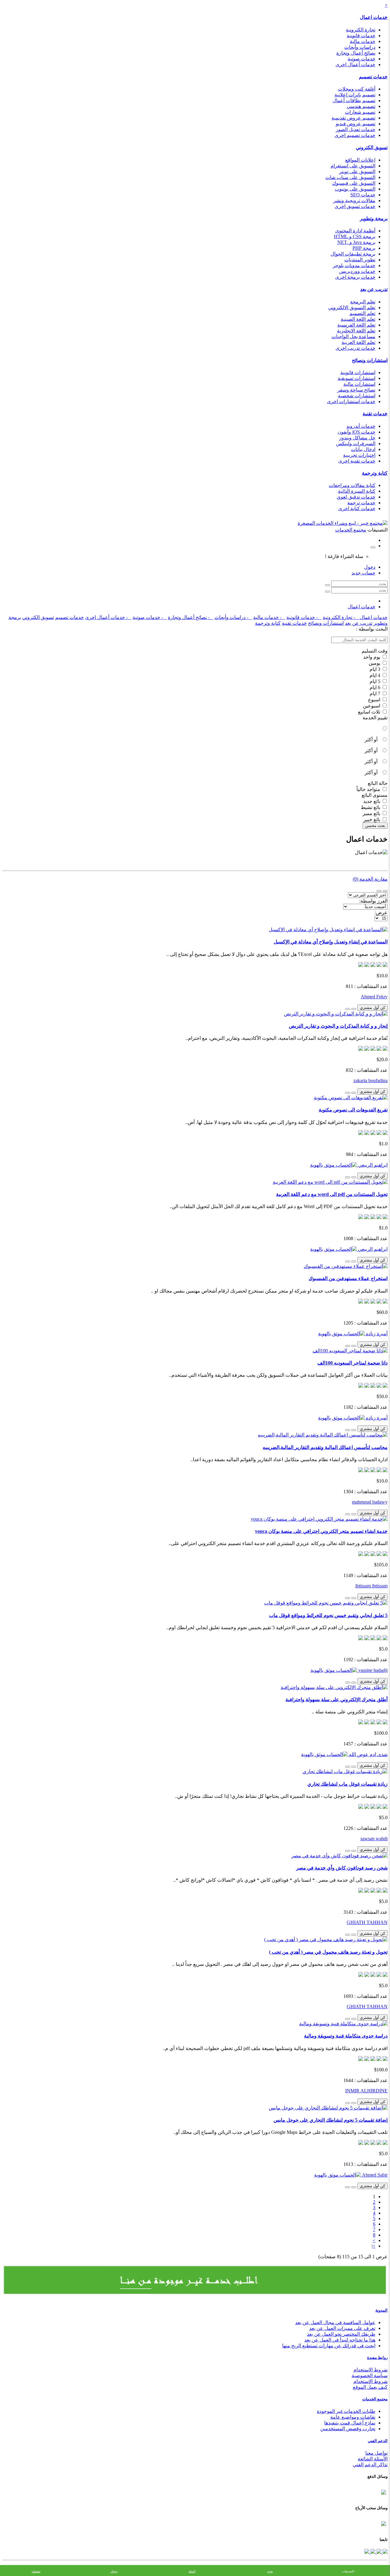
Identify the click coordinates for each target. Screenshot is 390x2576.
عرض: (381, 912)
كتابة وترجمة (375, 473)
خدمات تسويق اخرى (355, 206)
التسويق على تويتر (357, 172)
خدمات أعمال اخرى (355, 64)
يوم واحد (372, 657)
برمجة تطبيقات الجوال (353, 254)
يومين (375, 663)
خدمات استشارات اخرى (351, 401)
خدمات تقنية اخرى (357, 461)
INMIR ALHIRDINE (366, 2091)
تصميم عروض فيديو (356, 124)
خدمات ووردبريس (357, 271)
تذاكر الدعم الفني (370, 2465)
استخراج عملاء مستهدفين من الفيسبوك (348, 1278)
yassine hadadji (372, 1670)
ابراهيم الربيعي (372, 1165)
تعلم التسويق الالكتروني (352, 308)
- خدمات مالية (269, 617)
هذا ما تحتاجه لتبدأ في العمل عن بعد (340, 2340)
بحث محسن (375, 826)
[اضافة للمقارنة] (348, 1009)
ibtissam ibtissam (371, 1586)
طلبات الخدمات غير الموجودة (346, 2411)
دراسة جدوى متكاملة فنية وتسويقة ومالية (346, 2036)
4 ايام (376, 675)
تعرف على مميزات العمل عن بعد (342, 2328)
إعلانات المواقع (360, 160)
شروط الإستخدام (370, 2381)
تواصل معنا (376, 2453)
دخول (370, 567)
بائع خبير (372, 819)
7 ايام (376, 694)
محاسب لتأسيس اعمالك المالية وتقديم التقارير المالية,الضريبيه (325, 1447)
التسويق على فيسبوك (354, 183)
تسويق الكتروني (372, 147)
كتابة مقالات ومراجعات (352, 485)
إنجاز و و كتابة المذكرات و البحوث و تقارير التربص (338, 1026)
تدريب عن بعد (374, 289)
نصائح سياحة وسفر (356, 390)
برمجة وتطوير (374, 218)
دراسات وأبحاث (360, 47)
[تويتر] (378, 2552)
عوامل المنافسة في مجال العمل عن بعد (335, 2322)
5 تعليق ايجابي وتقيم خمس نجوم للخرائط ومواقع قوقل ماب (328, 1615)
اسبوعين (372, 706)
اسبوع (375, 700)
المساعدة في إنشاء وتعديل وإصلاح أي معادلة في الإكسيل (331, 942)
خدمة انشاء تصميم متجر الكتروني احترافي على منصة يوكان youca (321, 1531)
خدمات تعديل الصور (356, 129)
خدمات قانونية (361, 36)
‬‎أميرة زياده (376, 1334)
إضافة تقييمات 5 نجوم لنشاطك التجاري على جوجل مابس (331, 2120)
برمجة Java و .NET (356, 242)
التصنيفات (348, 2571)
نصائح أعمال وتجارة (356, 53)
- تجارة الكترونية (341, 617)
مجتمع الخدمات (375, 2399)
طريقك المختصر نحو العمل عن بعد (341, 2334)
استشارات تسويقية (356, 378)
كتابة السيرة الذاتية (357, 491)
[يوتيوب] (372, 2552)
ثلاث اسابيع (370, 712)
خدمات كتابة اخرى (357, 508)
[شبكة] (379, 891)
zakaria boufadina (370, 1080)
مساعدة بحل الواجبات (353, 336)
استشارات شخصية (357, 396)
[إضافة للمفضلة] (354, 1009)
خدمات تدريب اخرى (355, 348)
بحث (270, 2571)
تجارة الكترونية (361, 30)
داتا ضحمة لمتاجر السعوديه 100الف (353, 1363)
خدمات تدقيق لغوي (356, 497)
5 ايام (376, 681)
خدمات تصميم (373, 77)
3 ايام (376, 669)
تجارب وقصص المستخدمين (348, 2429)
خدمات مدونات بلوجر (354, 265)
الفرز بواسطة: (373, 901)
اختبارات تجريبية (359, 455)
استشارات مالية (359, 384)
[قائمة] (385, 891)
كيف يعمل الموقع (370, 2387)
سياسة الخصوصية (370, 2376)
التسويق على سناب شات (350, 177)
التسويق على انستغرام (353, 166)
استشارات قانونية (358, 372)
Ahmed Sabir (374, 2175)
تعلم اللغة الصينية (358, 319)
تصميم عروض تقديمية (353, 118)
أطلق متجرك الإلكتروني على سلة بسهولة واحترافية (337, 1699)
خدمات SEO (363, 195)
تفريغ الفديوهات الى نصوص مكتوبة (353, 1110)
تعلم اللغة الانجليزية (356, 331)
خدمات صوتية (362, 59)
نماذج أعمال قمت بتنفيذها (350, 2423)
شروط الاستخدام (370, 2370)
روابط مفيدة (377, 2358)
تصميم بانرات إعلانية (355, 95)
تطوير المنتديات (360, 260)
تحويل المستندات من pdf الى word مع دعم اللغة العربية (332, 1194)
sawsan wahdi (374, 1839)
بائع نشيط (371, 807)
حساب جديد (363, 573)
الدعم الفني (378, 2441)
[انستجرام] (367, 2552)
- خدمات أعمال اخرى (108, 617)
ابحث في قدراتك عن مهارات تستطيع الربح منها (329, 2346)
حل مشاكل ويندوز (357, 438)
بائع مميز (372, 813)
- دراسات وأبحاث (233, 617)
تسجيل (36, 2571)
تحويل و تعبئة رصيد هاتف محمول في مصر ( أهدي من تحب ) (328, 1952)
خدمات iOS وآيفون (356, 432)
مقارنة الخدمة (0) (370, 879)
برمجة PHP (364, 248)
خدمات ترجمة (361, 503)
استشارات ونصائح (370, 360)
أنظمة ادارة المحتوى (355, 231)
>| (374, 2246)
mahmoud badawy (370, 1502)
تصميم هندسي (361, 106)
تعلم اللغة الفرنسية (356, 325)
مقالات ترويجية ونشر (354, 200)
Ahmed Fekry (374, 997)
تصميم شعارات (360, 112)
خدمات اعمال (374, 17)
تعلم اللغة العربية (358, 342)
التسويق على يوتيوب (355, 189)
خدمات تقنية (375, 414)
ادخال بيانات (363, 449)
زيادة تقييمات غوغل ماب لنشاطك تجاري (347, 1784)
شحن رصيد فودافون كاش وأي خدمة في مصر (342, 1868)
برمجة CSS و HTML (355, 236)
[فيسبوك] (385, 2552)
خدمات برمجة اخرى (355, 277)
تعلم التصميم (362, 313)
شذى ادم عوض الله (368, 1754)
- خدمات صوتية (150, 617)
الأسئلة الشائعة (373, 2459)
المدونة (381, 2310)
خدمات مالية (363, 41)
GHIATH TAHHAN (367, 1922)
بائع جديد (372, 801)
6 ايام (376, 687)
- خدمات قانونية (304, 617)
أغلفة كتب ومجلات (357, 89)
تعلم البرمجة (363, 302)
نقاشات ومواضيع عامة (353, 2417)
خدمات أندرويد (361, 426)
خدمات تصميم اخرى (355, 135)
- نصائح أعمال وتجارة (191, 617)
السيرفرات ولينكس (356, 444)
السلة (192, 2571)
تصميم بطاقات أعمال (354, 100)
